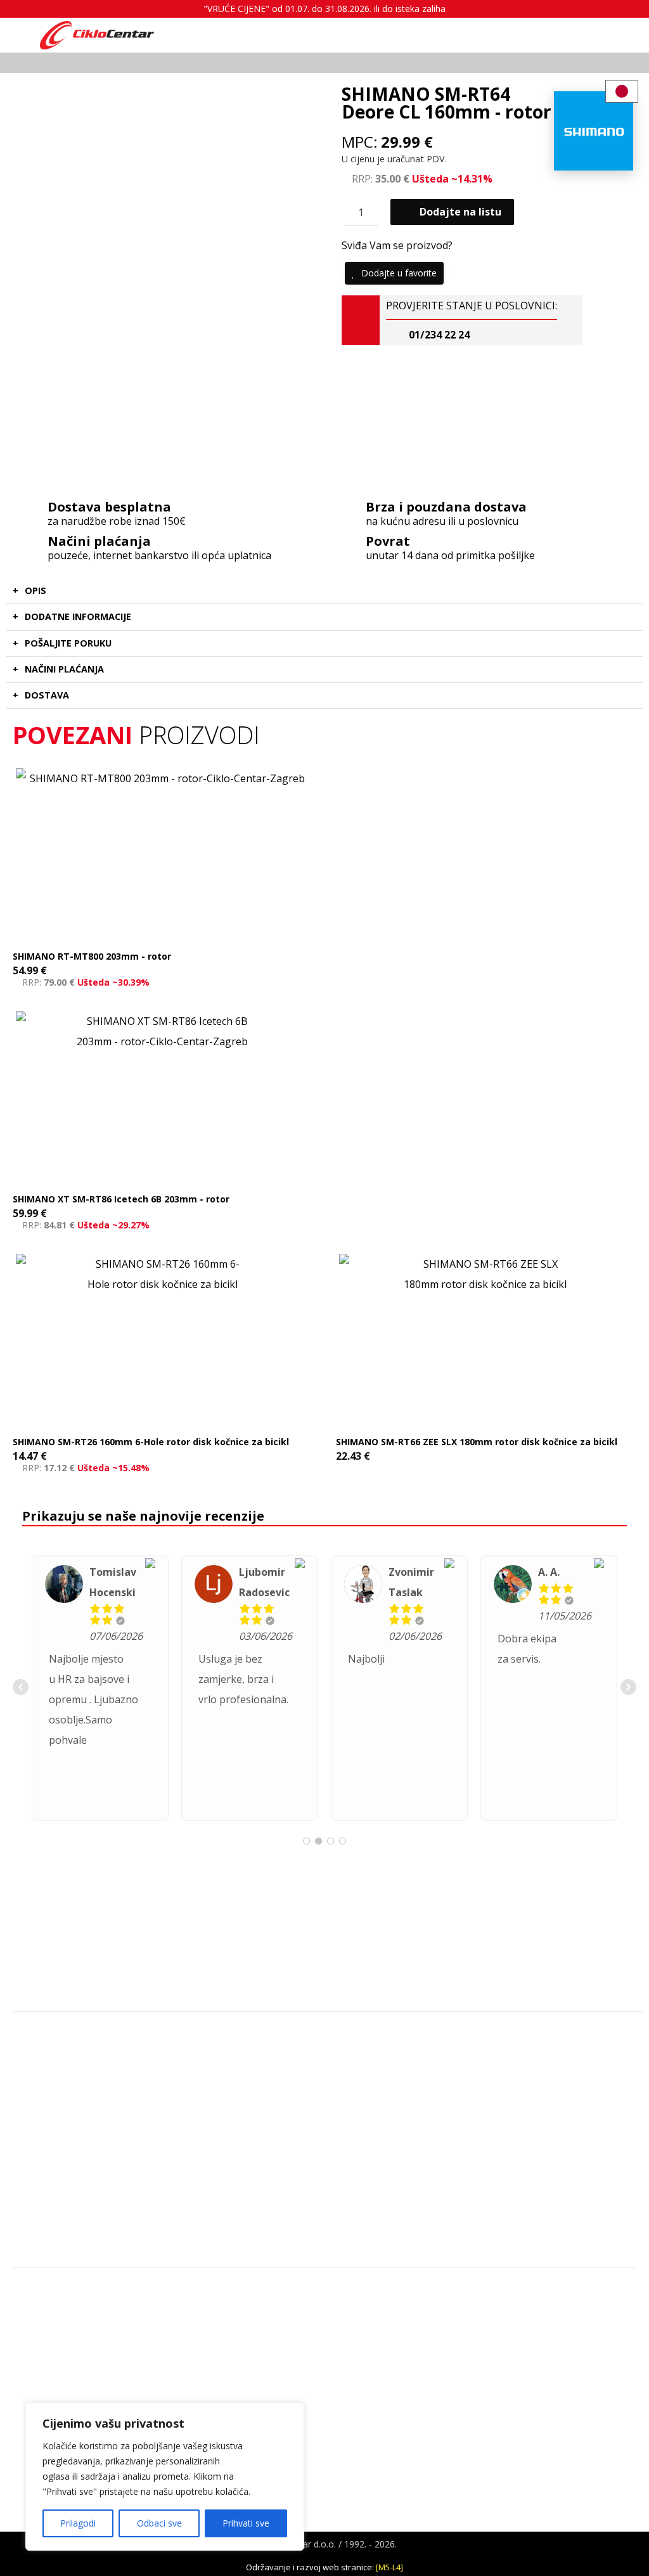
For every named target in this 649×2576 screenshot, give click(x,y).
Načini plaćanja (58, 2372)
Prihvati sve (246, 2523)
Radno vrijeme (56, 2332)
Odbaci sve (159, 2523)
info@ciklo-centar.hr (65, 2056)
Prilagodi (78, 2523)
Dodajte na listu (460, 212)
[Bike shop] (97, 35)
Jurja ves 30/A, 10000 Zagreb (80, 2035)
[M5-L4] (389, 2567)
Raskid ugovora (58, 2392)
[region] (165, 2476)
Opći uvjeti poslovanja (72, 2311)
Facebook (45, 2096)
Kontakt (43, 2291)
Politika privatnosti (64, 2352)
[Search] (369, 34)
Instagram (45, 2076)
